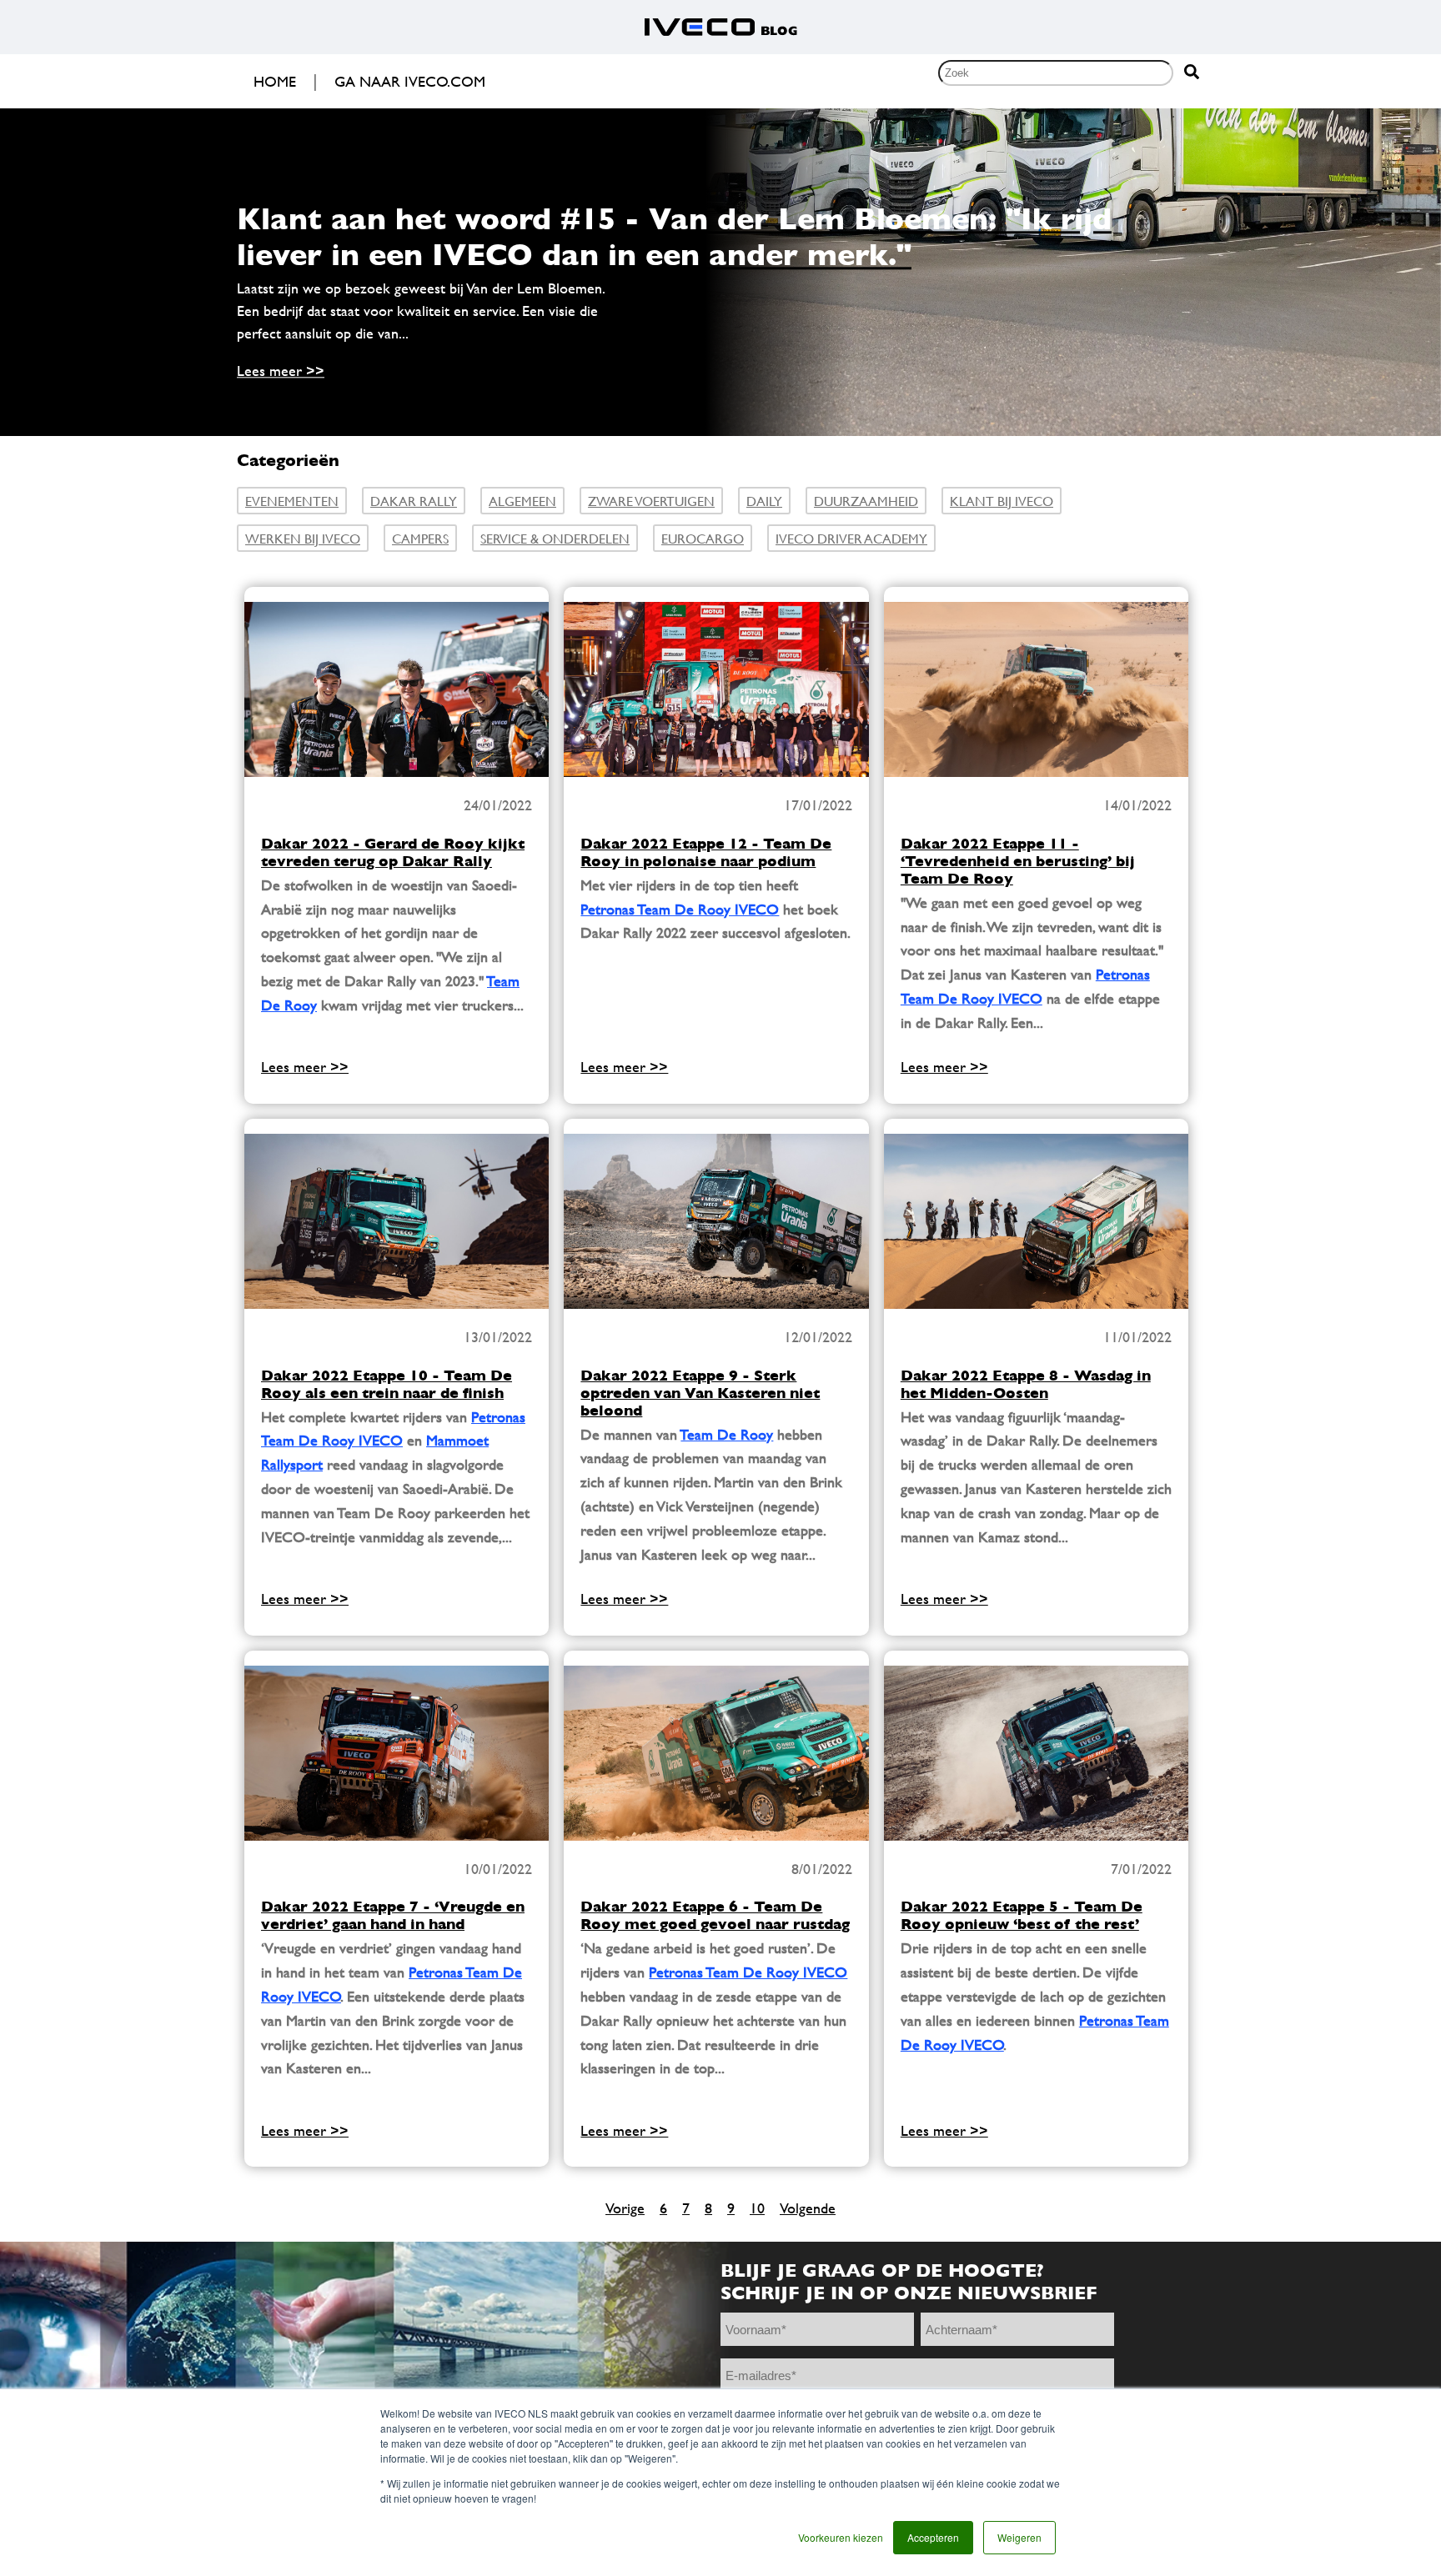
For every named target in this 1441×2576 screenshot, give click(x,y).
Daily (764, 501)
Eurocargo (703, 538)
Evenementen (292, 501)
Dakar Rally (414, 501)
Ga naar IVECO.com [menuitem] (410, 81)
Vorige (625, 2208)
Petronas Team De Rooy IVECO (680, 909)
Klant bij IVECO (1002, 501)
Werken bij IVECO (303, 538)
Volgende (808, 2208)
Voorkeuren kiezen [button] (841, 2537)
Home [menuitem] (275, 81)
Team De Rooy (727, 1434)
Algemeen (522, 501)
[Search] (1192, 73)
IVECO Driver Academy (851, 538)
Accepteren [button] (933, 2537)
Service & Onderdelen (555, 538)
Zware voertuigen (651, 501)
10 (757, 2208)
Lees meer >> (281, 371)
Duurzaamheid (866, 501)
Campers (420, 538)
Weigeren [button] (1019, 2537)
